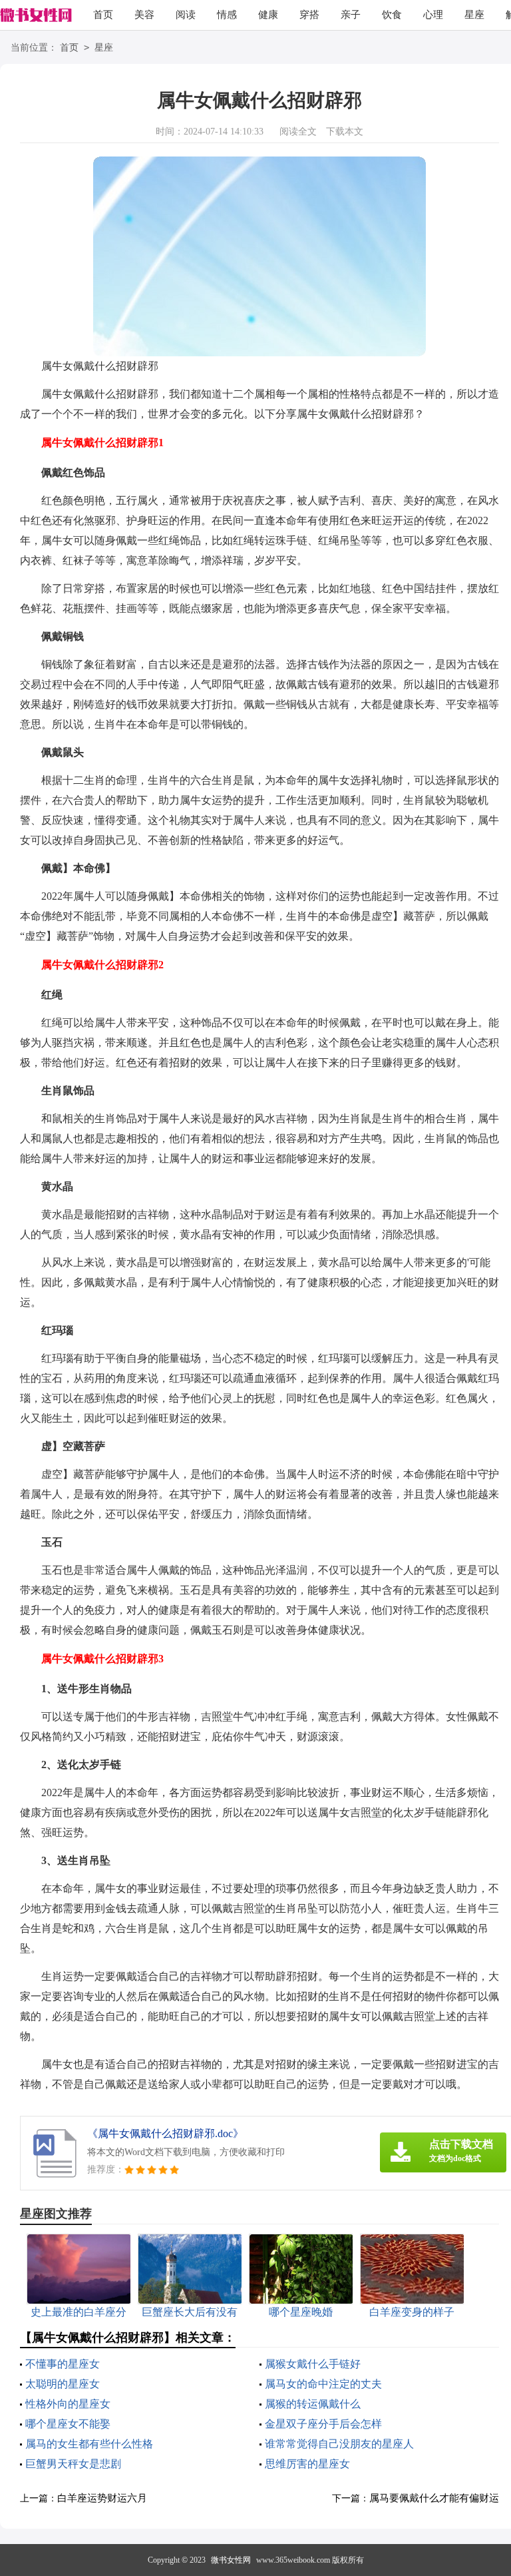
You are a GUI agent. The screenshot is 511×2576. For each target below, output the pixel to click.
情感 (227, 15)
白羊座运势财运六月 (102, 2498)
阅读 (186, 15)
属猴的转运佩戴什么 (313, 2404)
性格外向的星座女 (68, 2404)
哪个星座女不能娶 (68, 2424)
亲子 (351, 15)
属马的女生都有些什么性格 (89, 2444)
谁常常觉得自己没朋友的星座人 (339, 2444)
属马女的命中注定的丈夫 (323, 2384)
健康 (268, 15)
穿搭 (309, 15)
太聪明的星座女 (63, 2384)
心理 (433, 15)
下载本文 (345, 132)
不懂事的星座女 (63, 2364)
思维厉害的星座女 (307, 2464)
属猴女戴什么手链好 (313, 2364)
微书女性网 (231, 2560)
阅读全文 (298, 132)
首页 (103, 15)
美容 (144, 15)
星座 (474, 15)
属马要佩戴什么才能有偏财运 (434, 2498)
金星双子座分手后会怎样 (323, 2424)
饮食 (392, 15)
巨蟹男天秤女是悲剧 (73, 2464)
